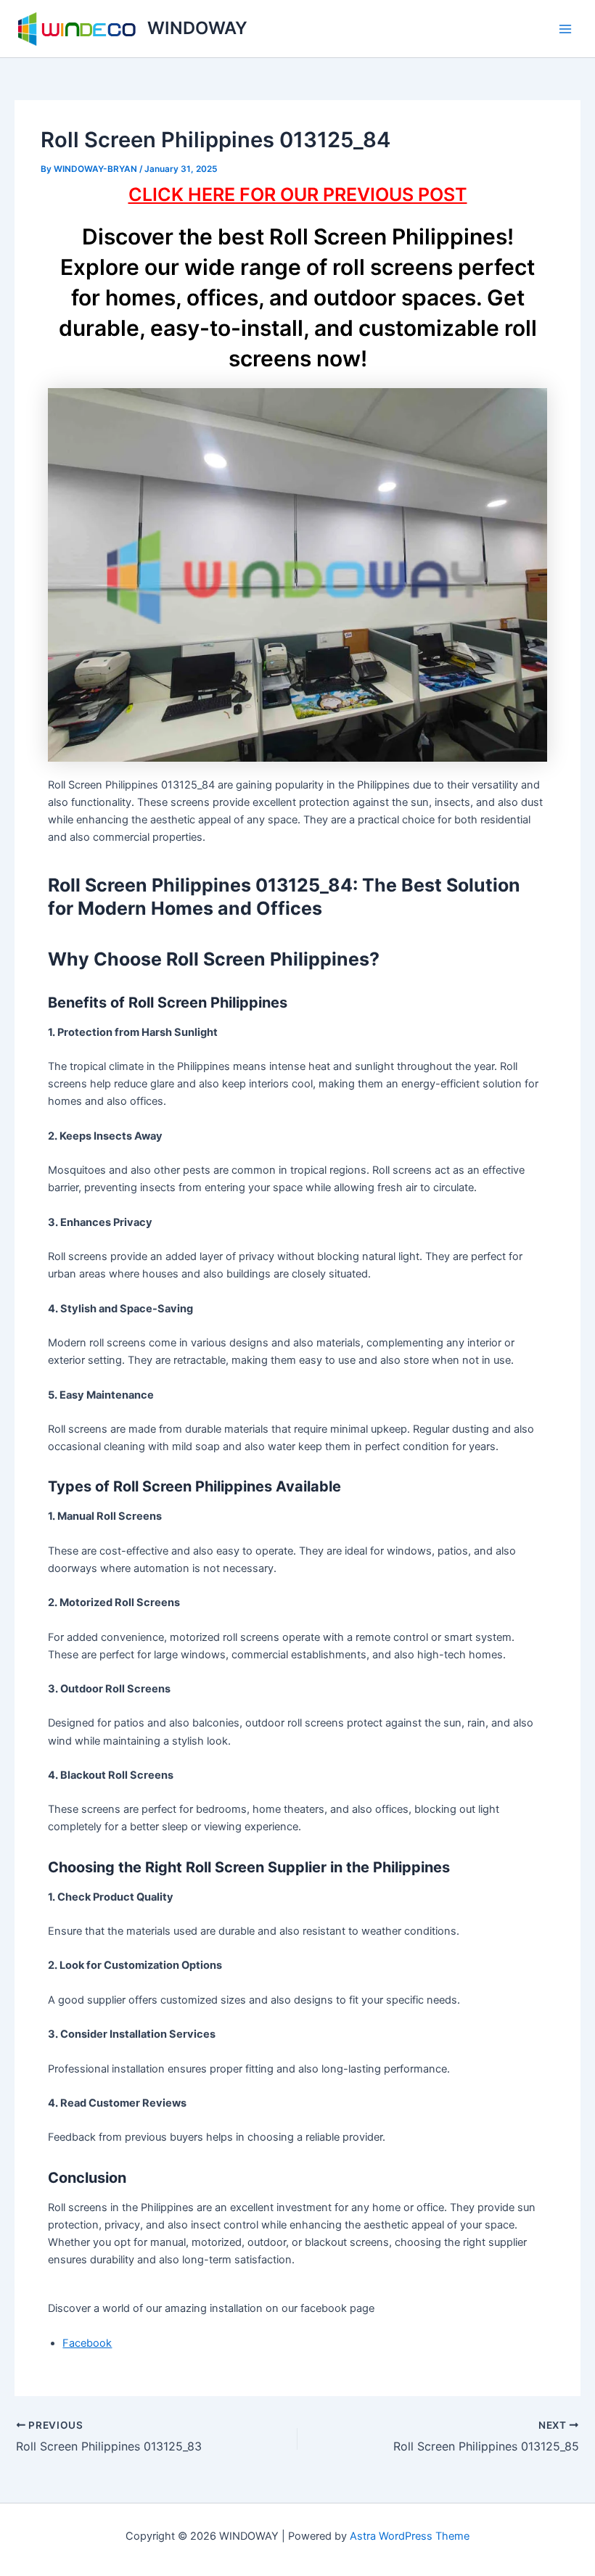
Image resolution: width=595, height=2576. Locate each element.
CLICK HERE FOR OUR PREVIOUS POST (298, 194)
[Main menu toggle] (565, 29)
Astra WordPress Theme (410, 2536)
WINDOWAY (197, 28)
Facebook (87, 2343)
